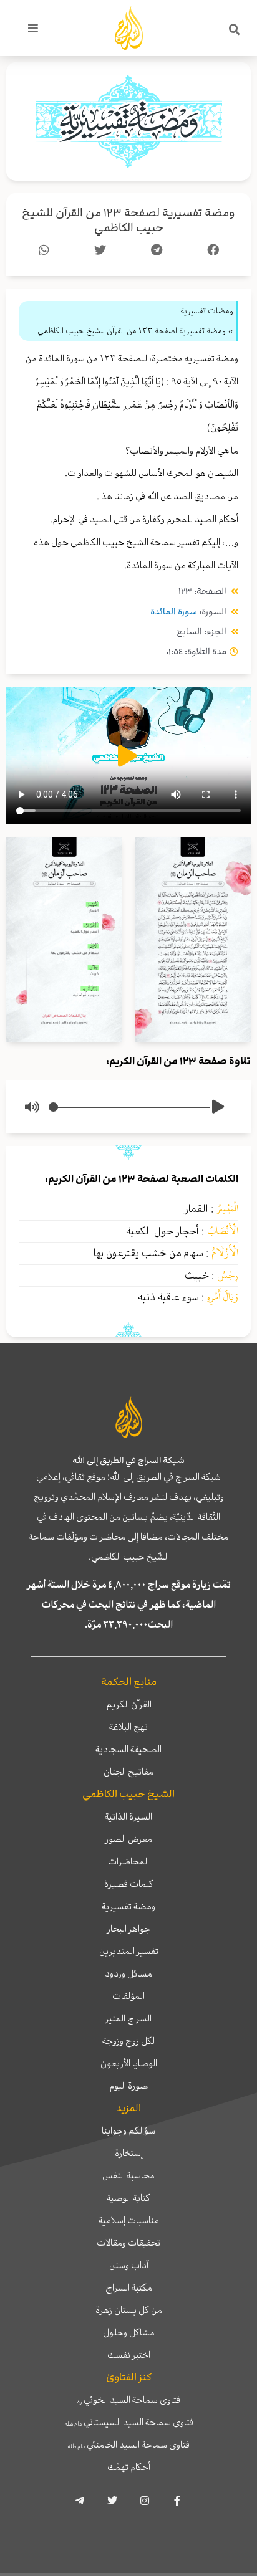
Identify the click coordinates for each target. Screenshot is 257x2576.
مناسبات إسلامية (129, 2220)
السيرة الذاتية (128, 1816)
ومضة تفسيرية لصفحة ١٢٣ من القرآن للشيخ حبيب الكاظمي (128, 220)
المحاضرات (128, 1861)
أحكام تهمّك (129, 2467)
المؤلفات (128, 1996)
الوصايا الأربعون (129, 2063)
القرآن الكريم (129, 1704)
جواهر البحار (129, 1929)
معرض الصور (129, 1839)
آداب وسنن (129, 2265)
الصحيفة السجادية (128, 1749)
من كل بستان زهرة (129, 2310)
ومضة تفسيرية (128, 1906)
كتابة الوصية (128, 2198)
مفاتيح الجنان (128, 1772)
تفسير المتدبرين (129, 1951)
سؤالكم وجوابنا (128, 2130)
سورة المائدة (174, 612)
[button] (235, 30)
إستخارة (129, 2153)
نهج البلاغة (128, 1727)
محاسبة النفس (128, 2175)
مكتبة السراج (129, 2287)
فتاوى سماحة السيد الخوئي (129, 2400)
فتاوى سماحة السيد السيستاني (129, 2422)
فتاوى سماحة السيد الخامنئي (128, 2445)
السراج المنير (128, 2018)
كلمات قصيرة (129, 1884)
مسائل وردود (128, 1973)
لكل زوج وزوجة (128, 2041)
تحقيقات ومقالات (128, 2243)
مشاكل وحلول (129, 2332)
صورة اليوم (128, 2086)
